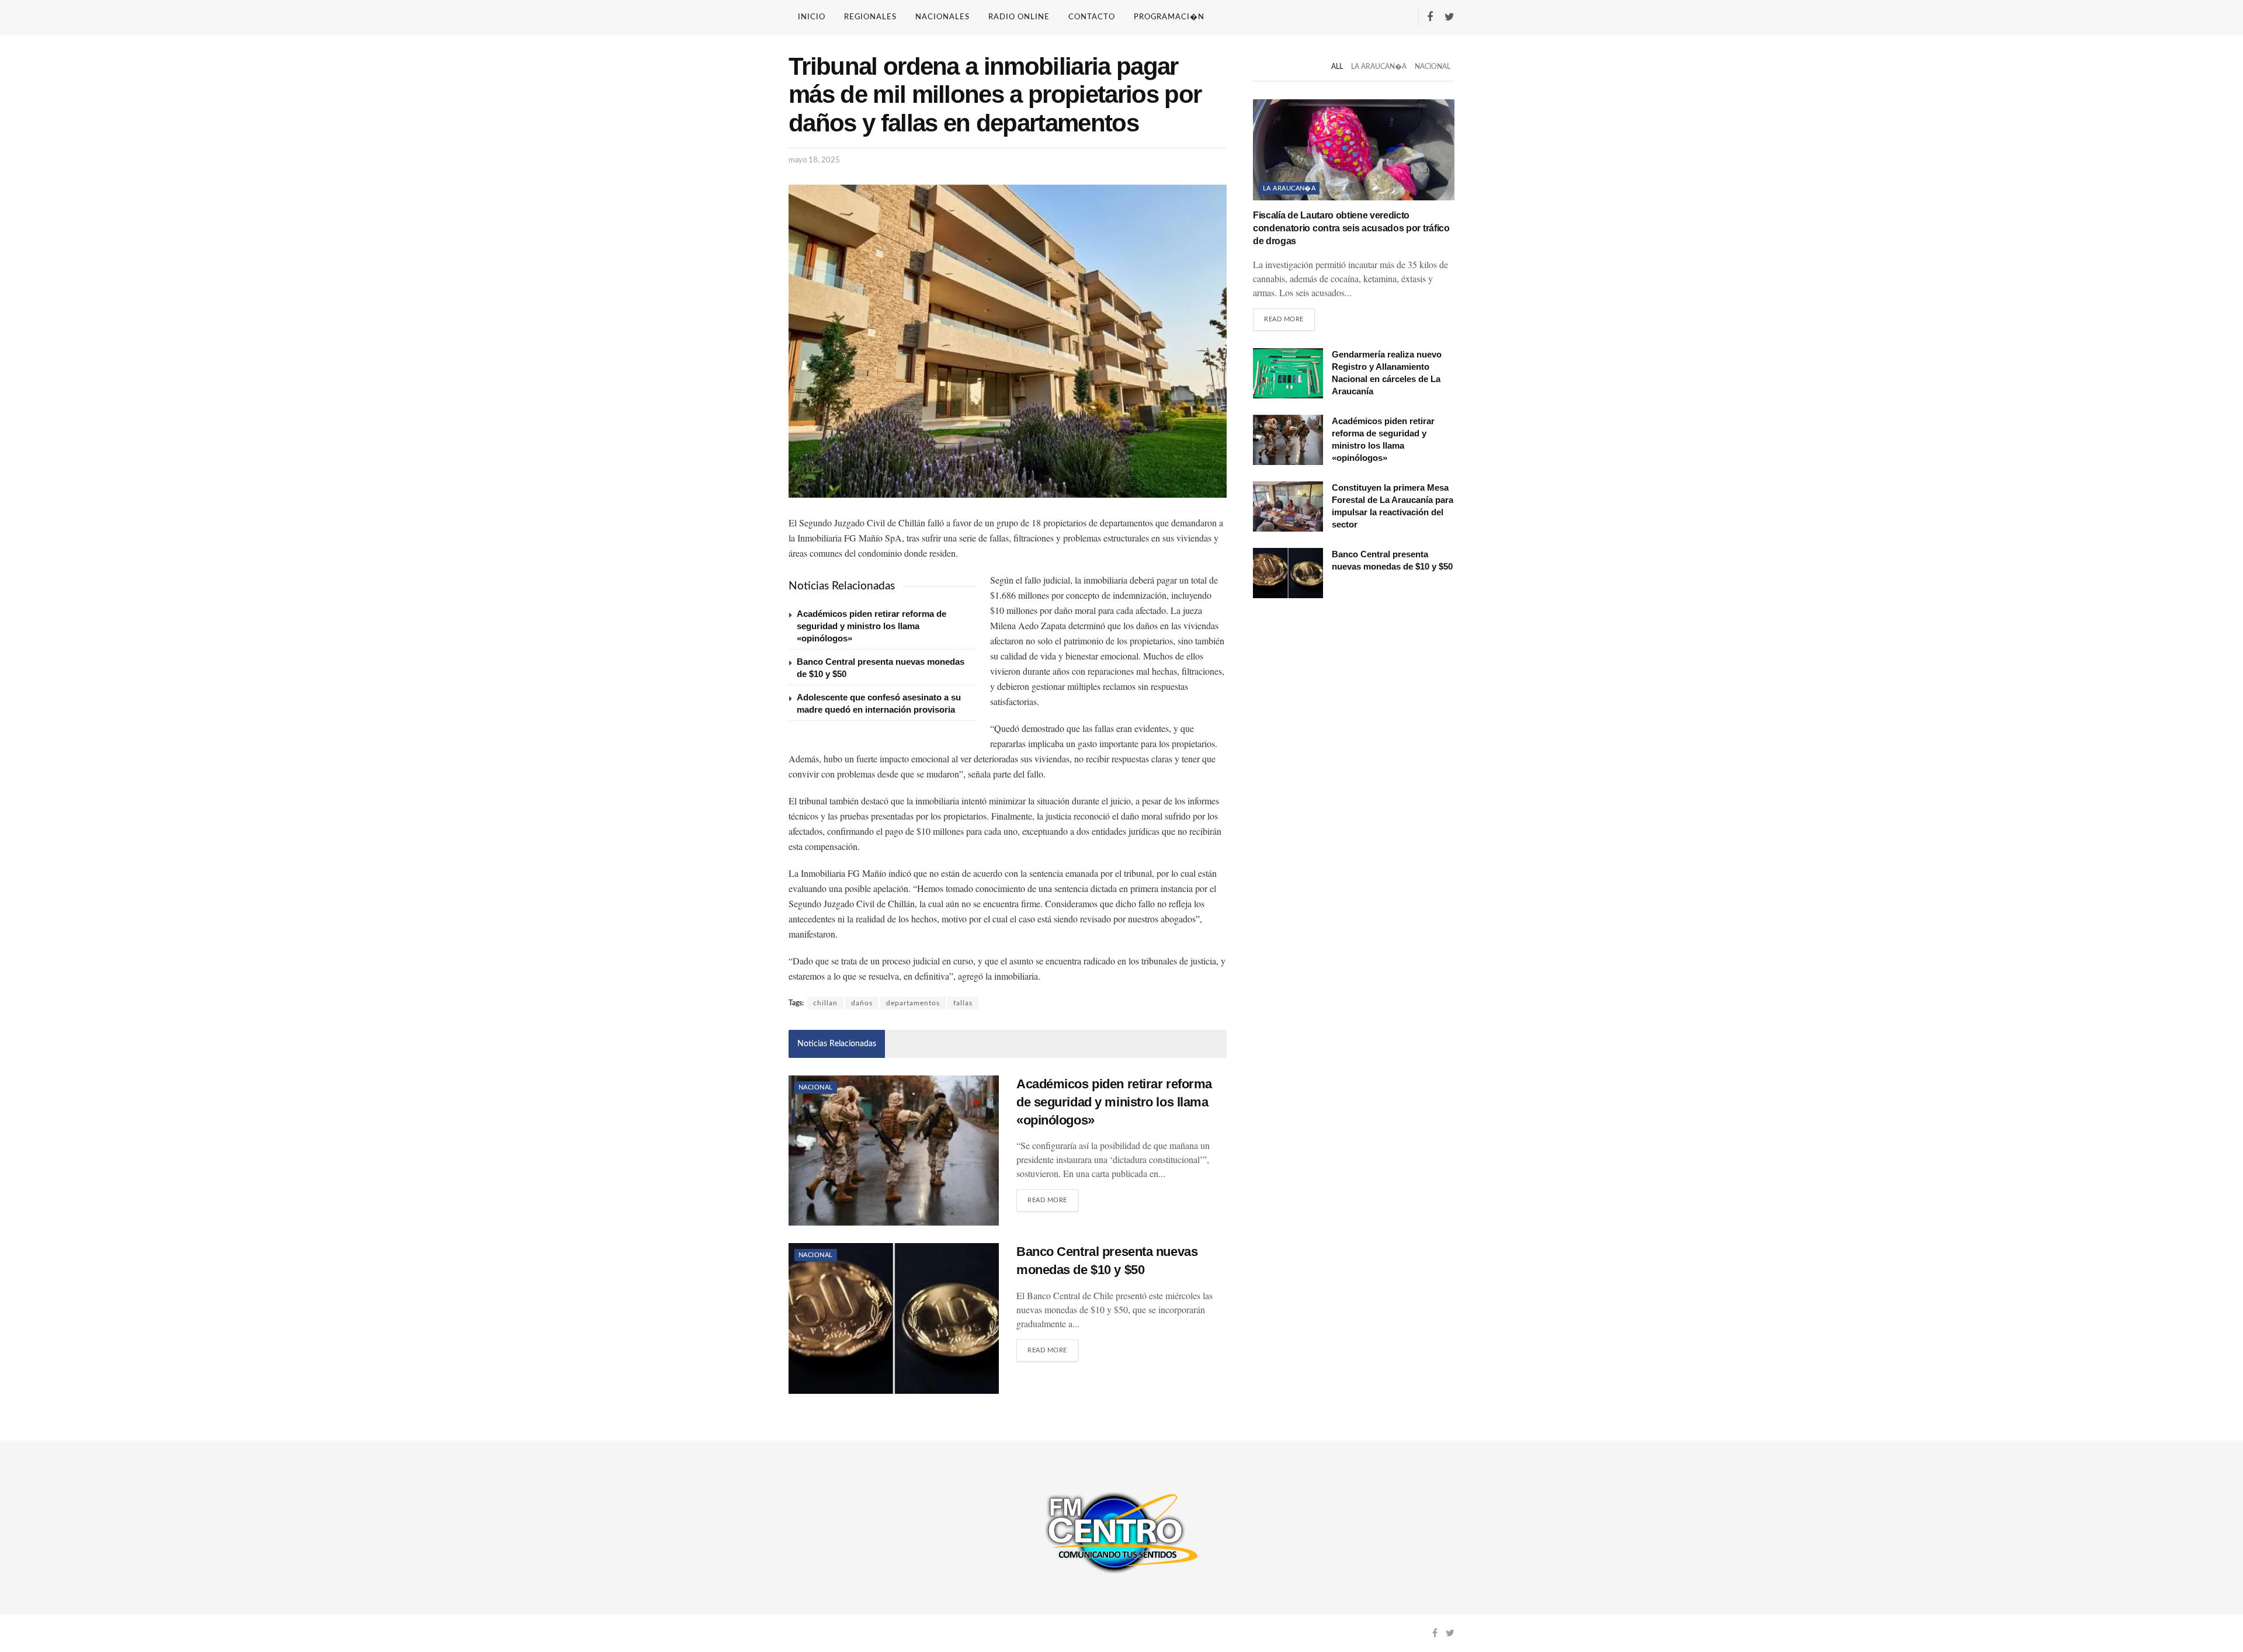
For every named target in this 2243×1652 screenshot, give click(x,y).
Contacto (1092, 17)
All (1337, 67)
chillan (825, 1003)
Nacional (816, 1087)
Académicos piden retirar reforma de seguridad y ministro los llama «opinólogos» (871, 626)
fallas (963, 1003)
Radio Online (1019, 17)
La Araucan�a (1379, 67)
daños (862, 1003)
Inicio (812, 17)
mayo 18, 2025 (814, 160)
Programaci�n (1169, 17)
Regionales (870, 17)
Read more (1047, 1200)
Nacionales (942, 17)
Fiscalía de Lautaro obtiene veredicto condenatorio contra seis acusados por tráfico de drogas (1351, 228)
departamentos (913, 1003)
